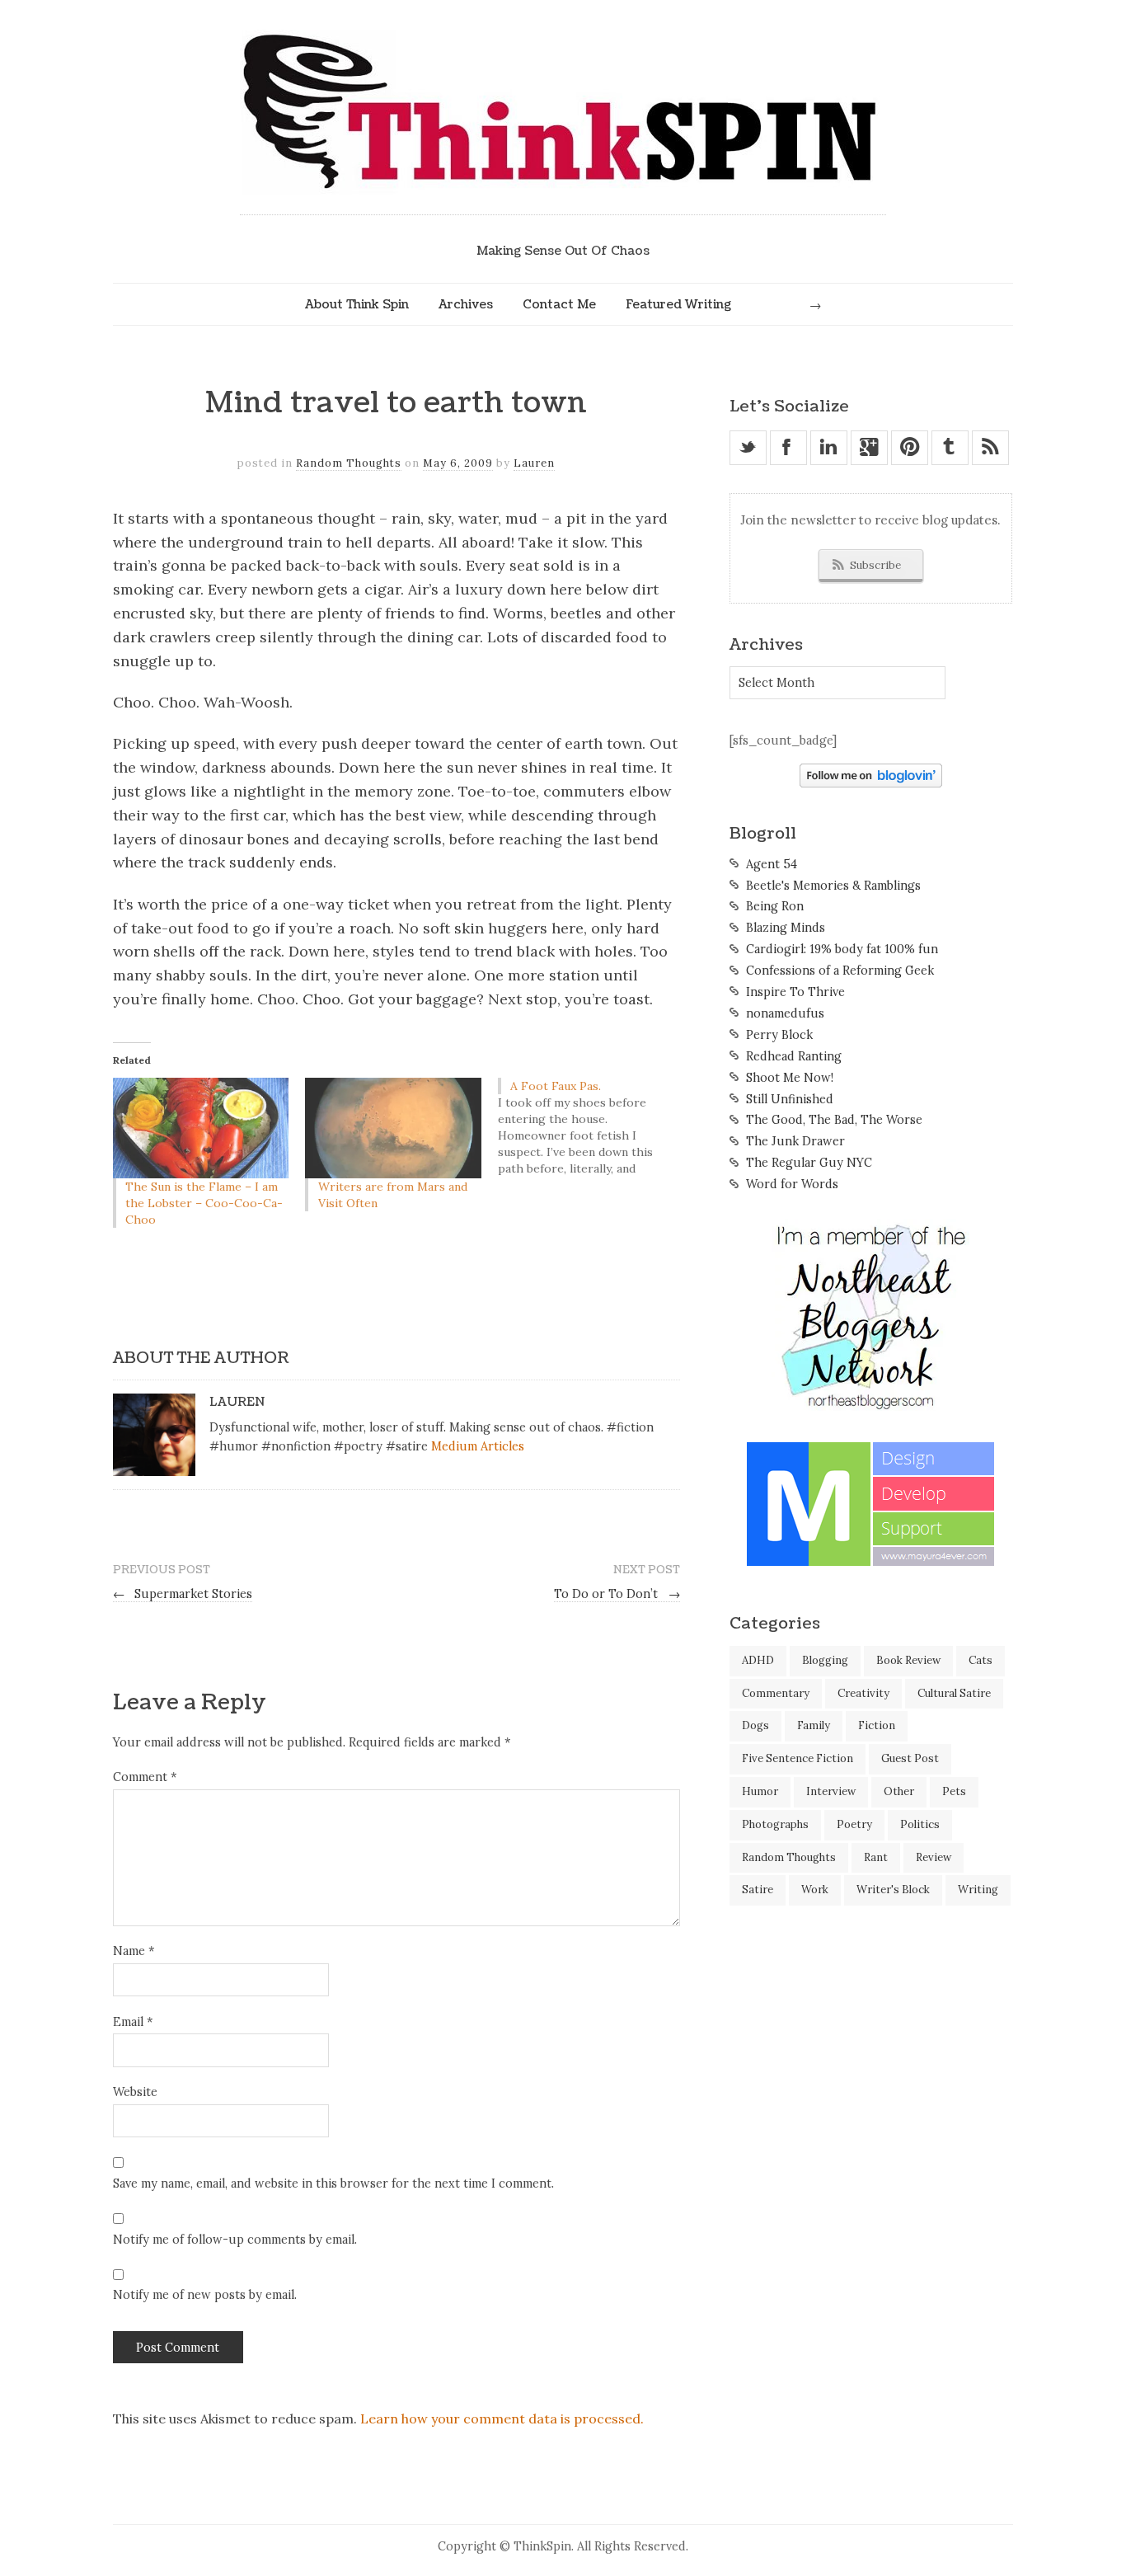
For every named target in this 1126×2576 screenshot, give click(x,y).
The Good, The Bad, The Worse (834, 1120)
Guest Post (910, 1758)
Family (814, 1725)
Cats (981, 1660)
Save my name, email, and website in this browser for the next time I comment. (333, 2183)
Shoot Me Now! (790, 1078)
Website (135, 2092)
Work (815, 1890)
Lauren (534, 463)
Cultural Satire (954, 1693)
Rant (876, 1857)
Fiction (877, 1725)
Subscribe (875, 565)
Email (133, 2022)
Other (899, 1791)
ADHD (758, 1660)
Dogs (755, 1725)
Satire (758, 1890)
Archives (466, 304)
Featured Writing (678, 304)
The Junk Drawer (795, 1141)
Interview (831, 1791)
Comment (145, 1777)
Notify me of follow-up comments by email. (235, 2240)
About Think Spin (357, 304)
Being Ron (775, 906)
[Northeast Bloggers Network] (870, 1407)
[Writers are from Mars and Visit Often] (393, 1128)
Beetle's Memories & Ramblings (833, 886)
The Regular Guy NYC (809, 1163)
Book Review (908, 1660)
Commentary (776, 1693)
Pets (954, 1791)
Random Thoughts (349, 463)
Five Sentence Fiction (798, 1758)
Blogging (825, 1660)
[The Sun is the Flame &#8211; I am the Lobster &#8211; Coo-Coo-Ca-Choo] (201, 1128)
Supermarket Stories (183, 1594)
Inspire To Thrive (795, 992)
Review (934, 1857)
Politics (920, 1824)
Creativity (863, 1693)
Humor (760, 1791)
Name (134, 1951)
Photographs (775, 1824)
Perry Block (779, 1035)
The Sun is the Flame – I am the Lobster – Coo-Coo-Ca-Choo (204, 1203)
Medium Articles (478, 1446)
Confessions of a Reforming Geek (840, 971)
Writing (978, 1890)
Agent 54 (772, 864)
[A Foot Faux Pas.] (594, 1127)
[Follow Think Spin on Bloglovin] (871, 783)
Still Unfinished (790, 1099)
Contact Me (559, 304)
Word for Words (792, 1184)
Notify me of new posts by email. (205, 2295)
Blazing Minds (786, 928)
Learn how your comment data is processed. (502, 2419)
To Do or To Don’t (617, 1594)
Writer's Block (893, 1890)
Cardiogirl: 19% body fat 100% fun (842, 949)
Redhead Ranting (794, 1056)
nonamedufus (785, 1013)
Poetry (854, 1824)
